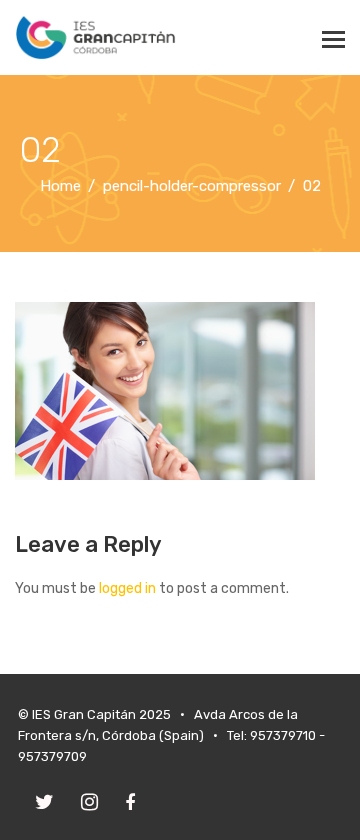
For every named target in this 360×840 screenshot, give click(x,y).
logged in (127, 588)
